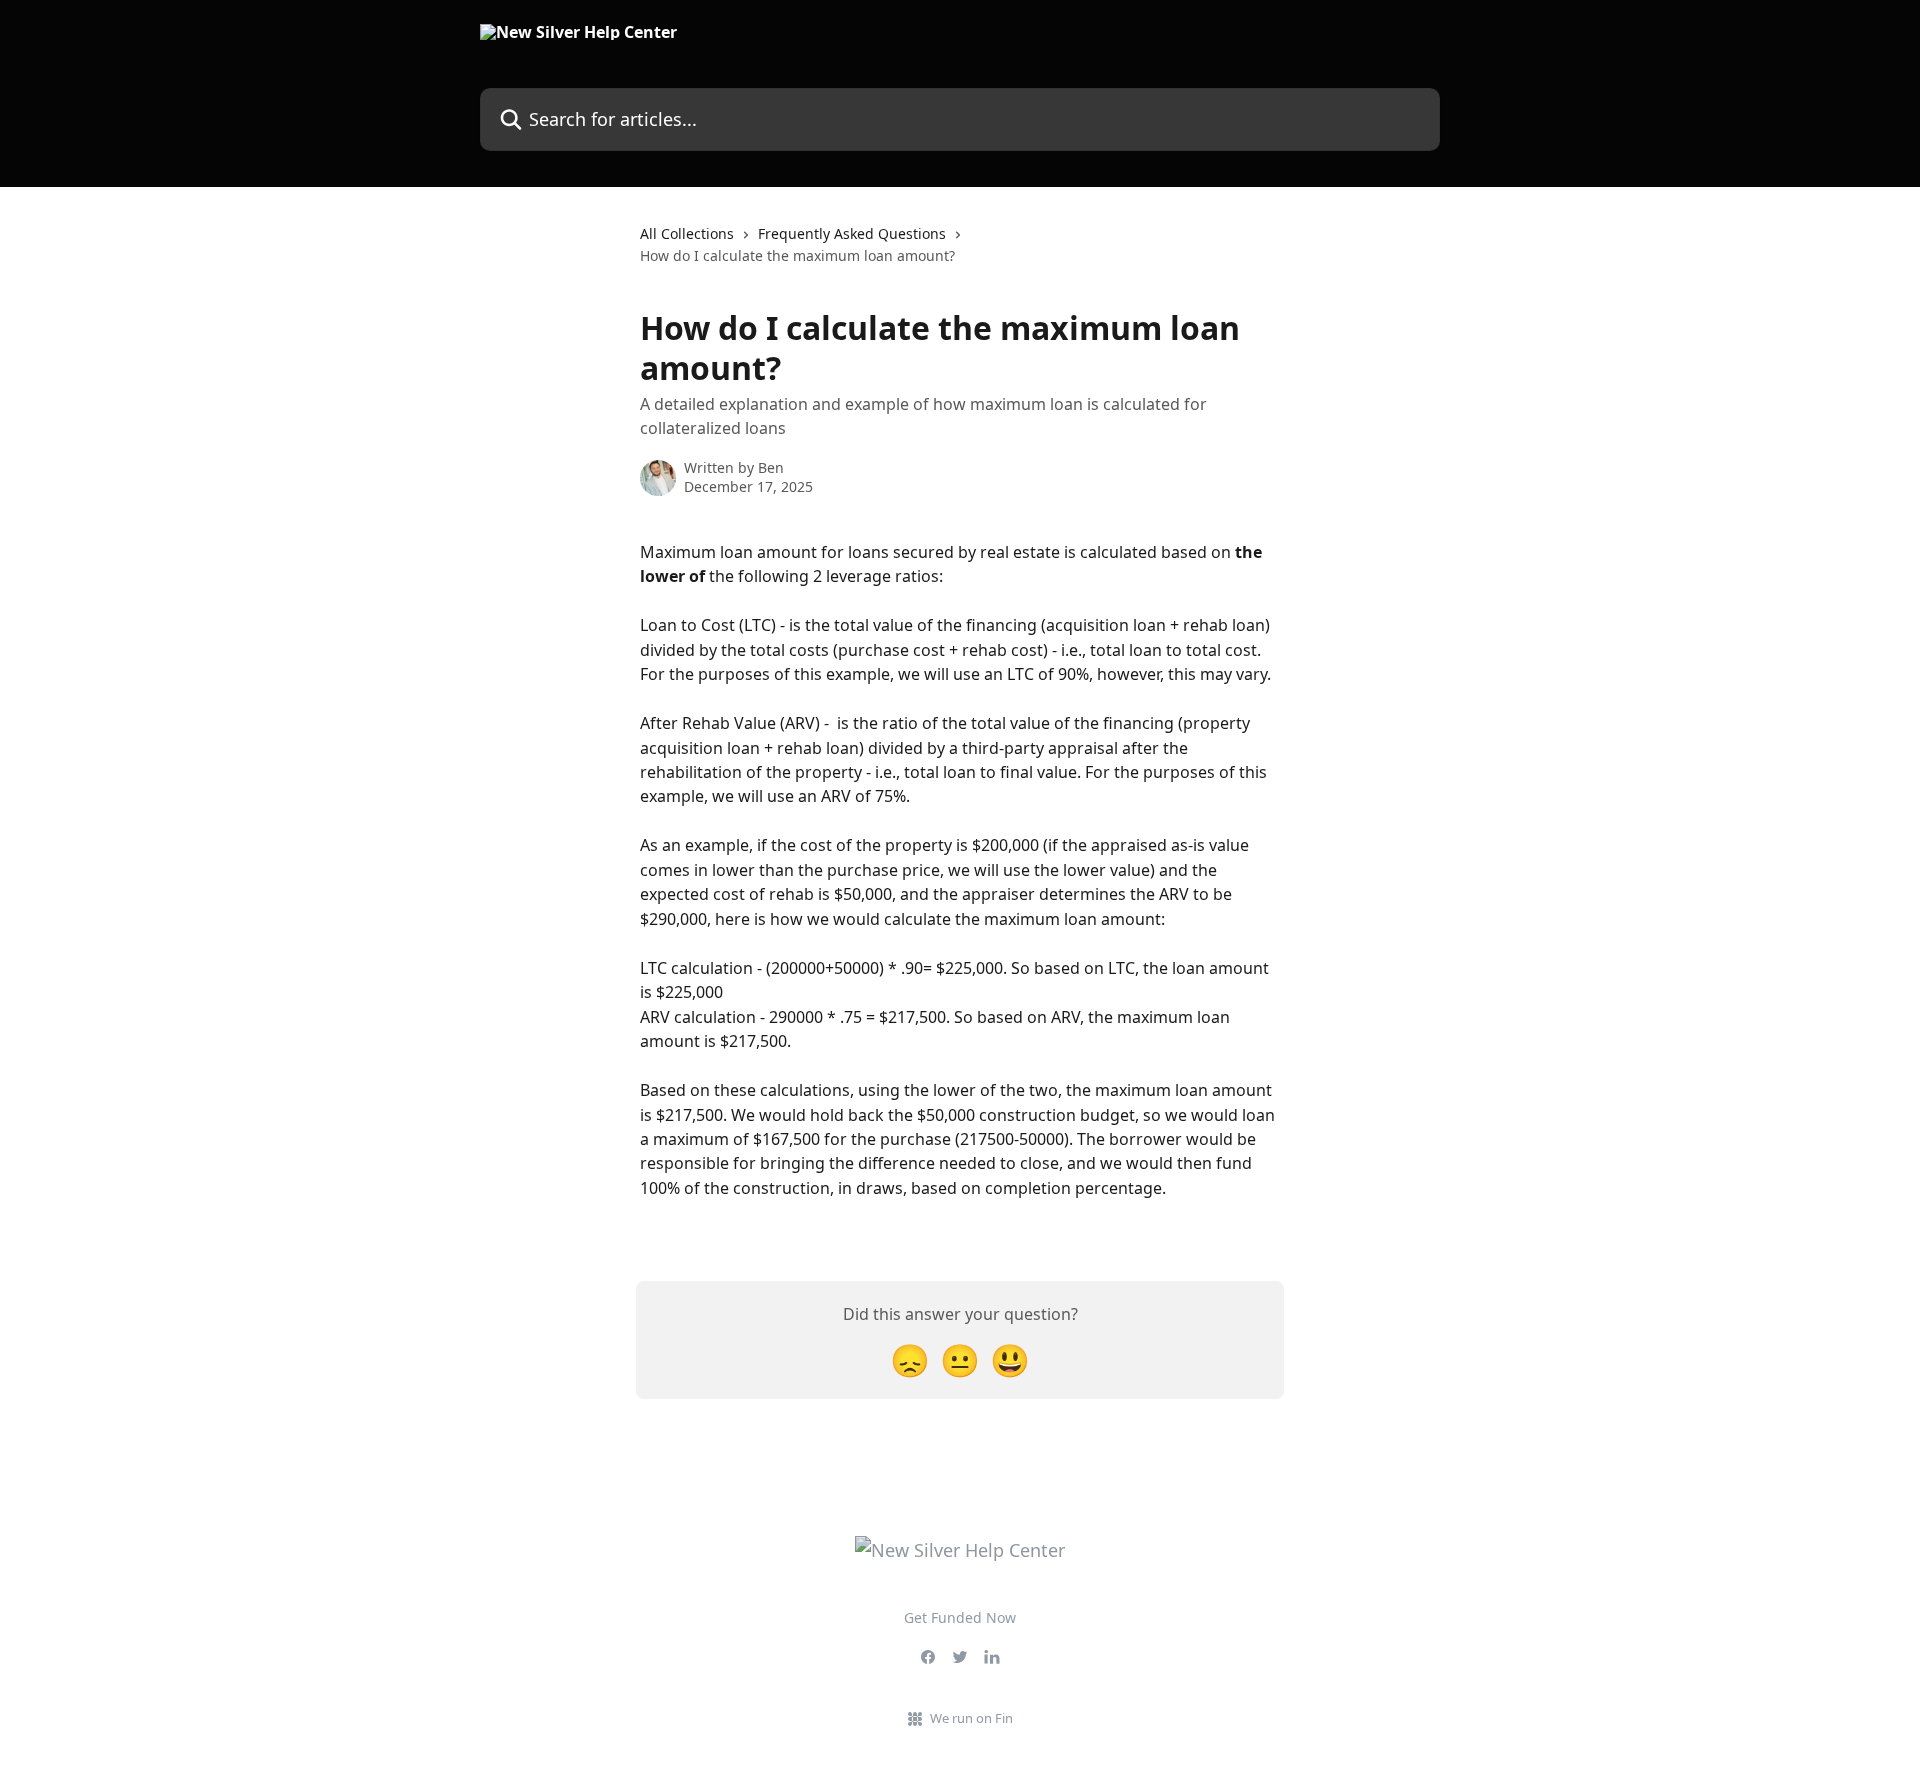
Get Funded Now (960, 1617)
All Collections (687, 233)
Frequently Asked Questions (852, 233)
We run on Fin (971, 1718)
